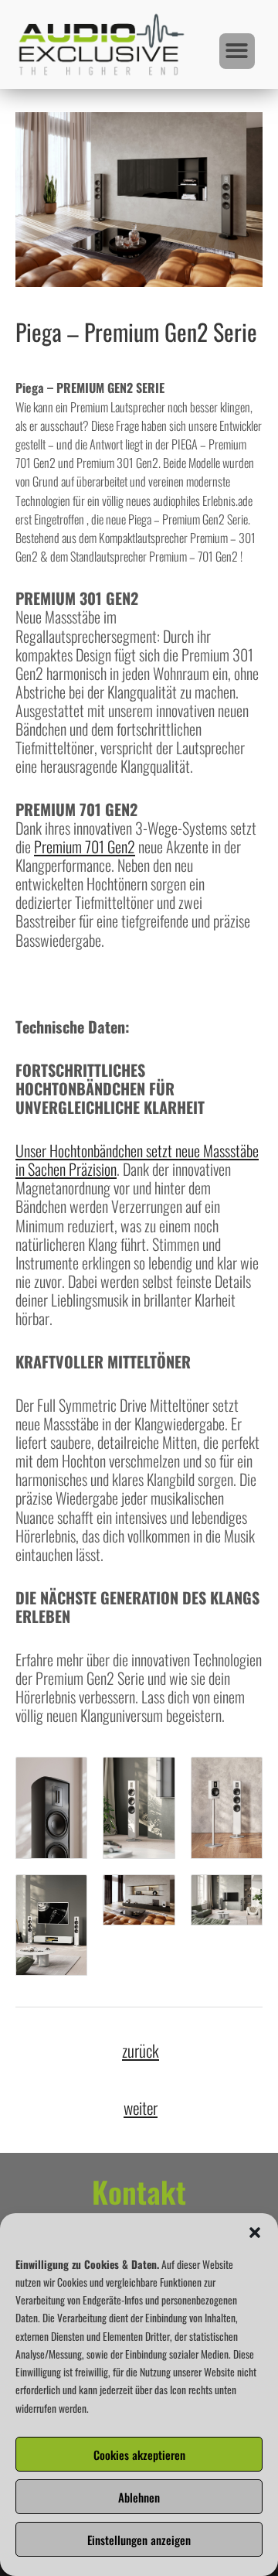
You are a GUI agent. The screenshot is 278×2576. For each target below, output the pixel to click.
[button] (255, 2233)
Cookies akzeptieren (139, 2455)
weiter (141, 2107)
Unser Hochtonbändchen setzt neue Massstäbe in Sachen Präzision (137, 1160)
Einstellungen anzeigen (139, 2540)
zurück (141, 2050)
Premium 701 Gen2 (85, 846)
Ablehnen (139, 2497)
